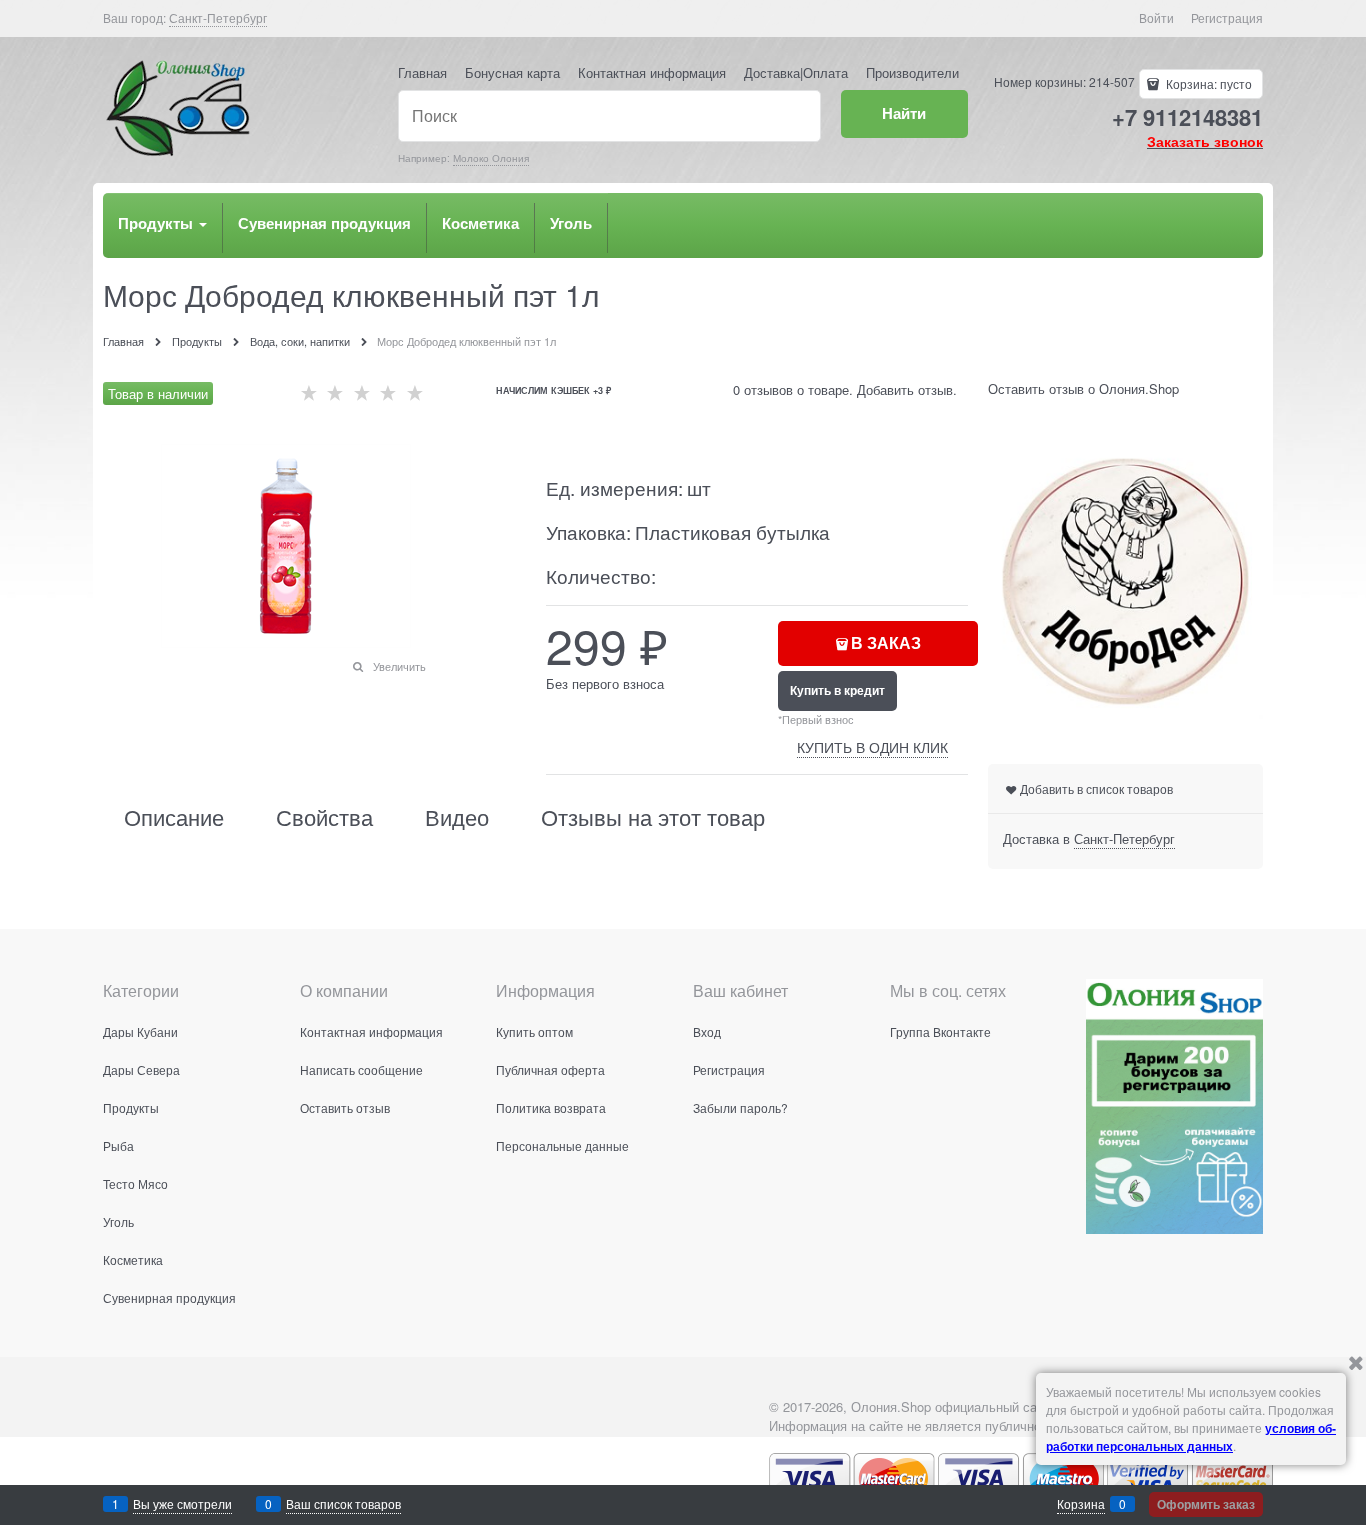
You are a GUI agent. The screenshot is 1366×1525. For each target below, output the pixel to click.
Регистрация (1227, 17)
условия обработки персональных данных (1191, 1437)
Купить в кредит (837, 690)
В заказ (886, 642)
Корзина (1081, 1503)
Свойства (324, 817)
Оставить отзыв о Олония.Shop (1083, 388)
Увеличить (399, 666)
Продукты (157, 223)
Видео (457, 817)
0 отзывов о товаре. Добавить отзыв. (845, 389)
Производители (912, 72)
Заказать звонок (1205, 141)
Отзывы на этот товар (653, 817)
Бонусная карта (512, 72)
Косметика (480, 223)
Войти (1156, 17)
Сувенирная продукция (324, 223)
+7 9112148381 (1187, 117)
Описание (174, 817)
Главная (422, 72)
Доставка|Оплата (796, 72)
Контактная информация (652, 72)
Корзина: (1207, 83)
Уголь (571, 223)
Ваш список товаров (343, 1503)
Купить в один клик (872, 746)
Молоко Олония (491, 158)
